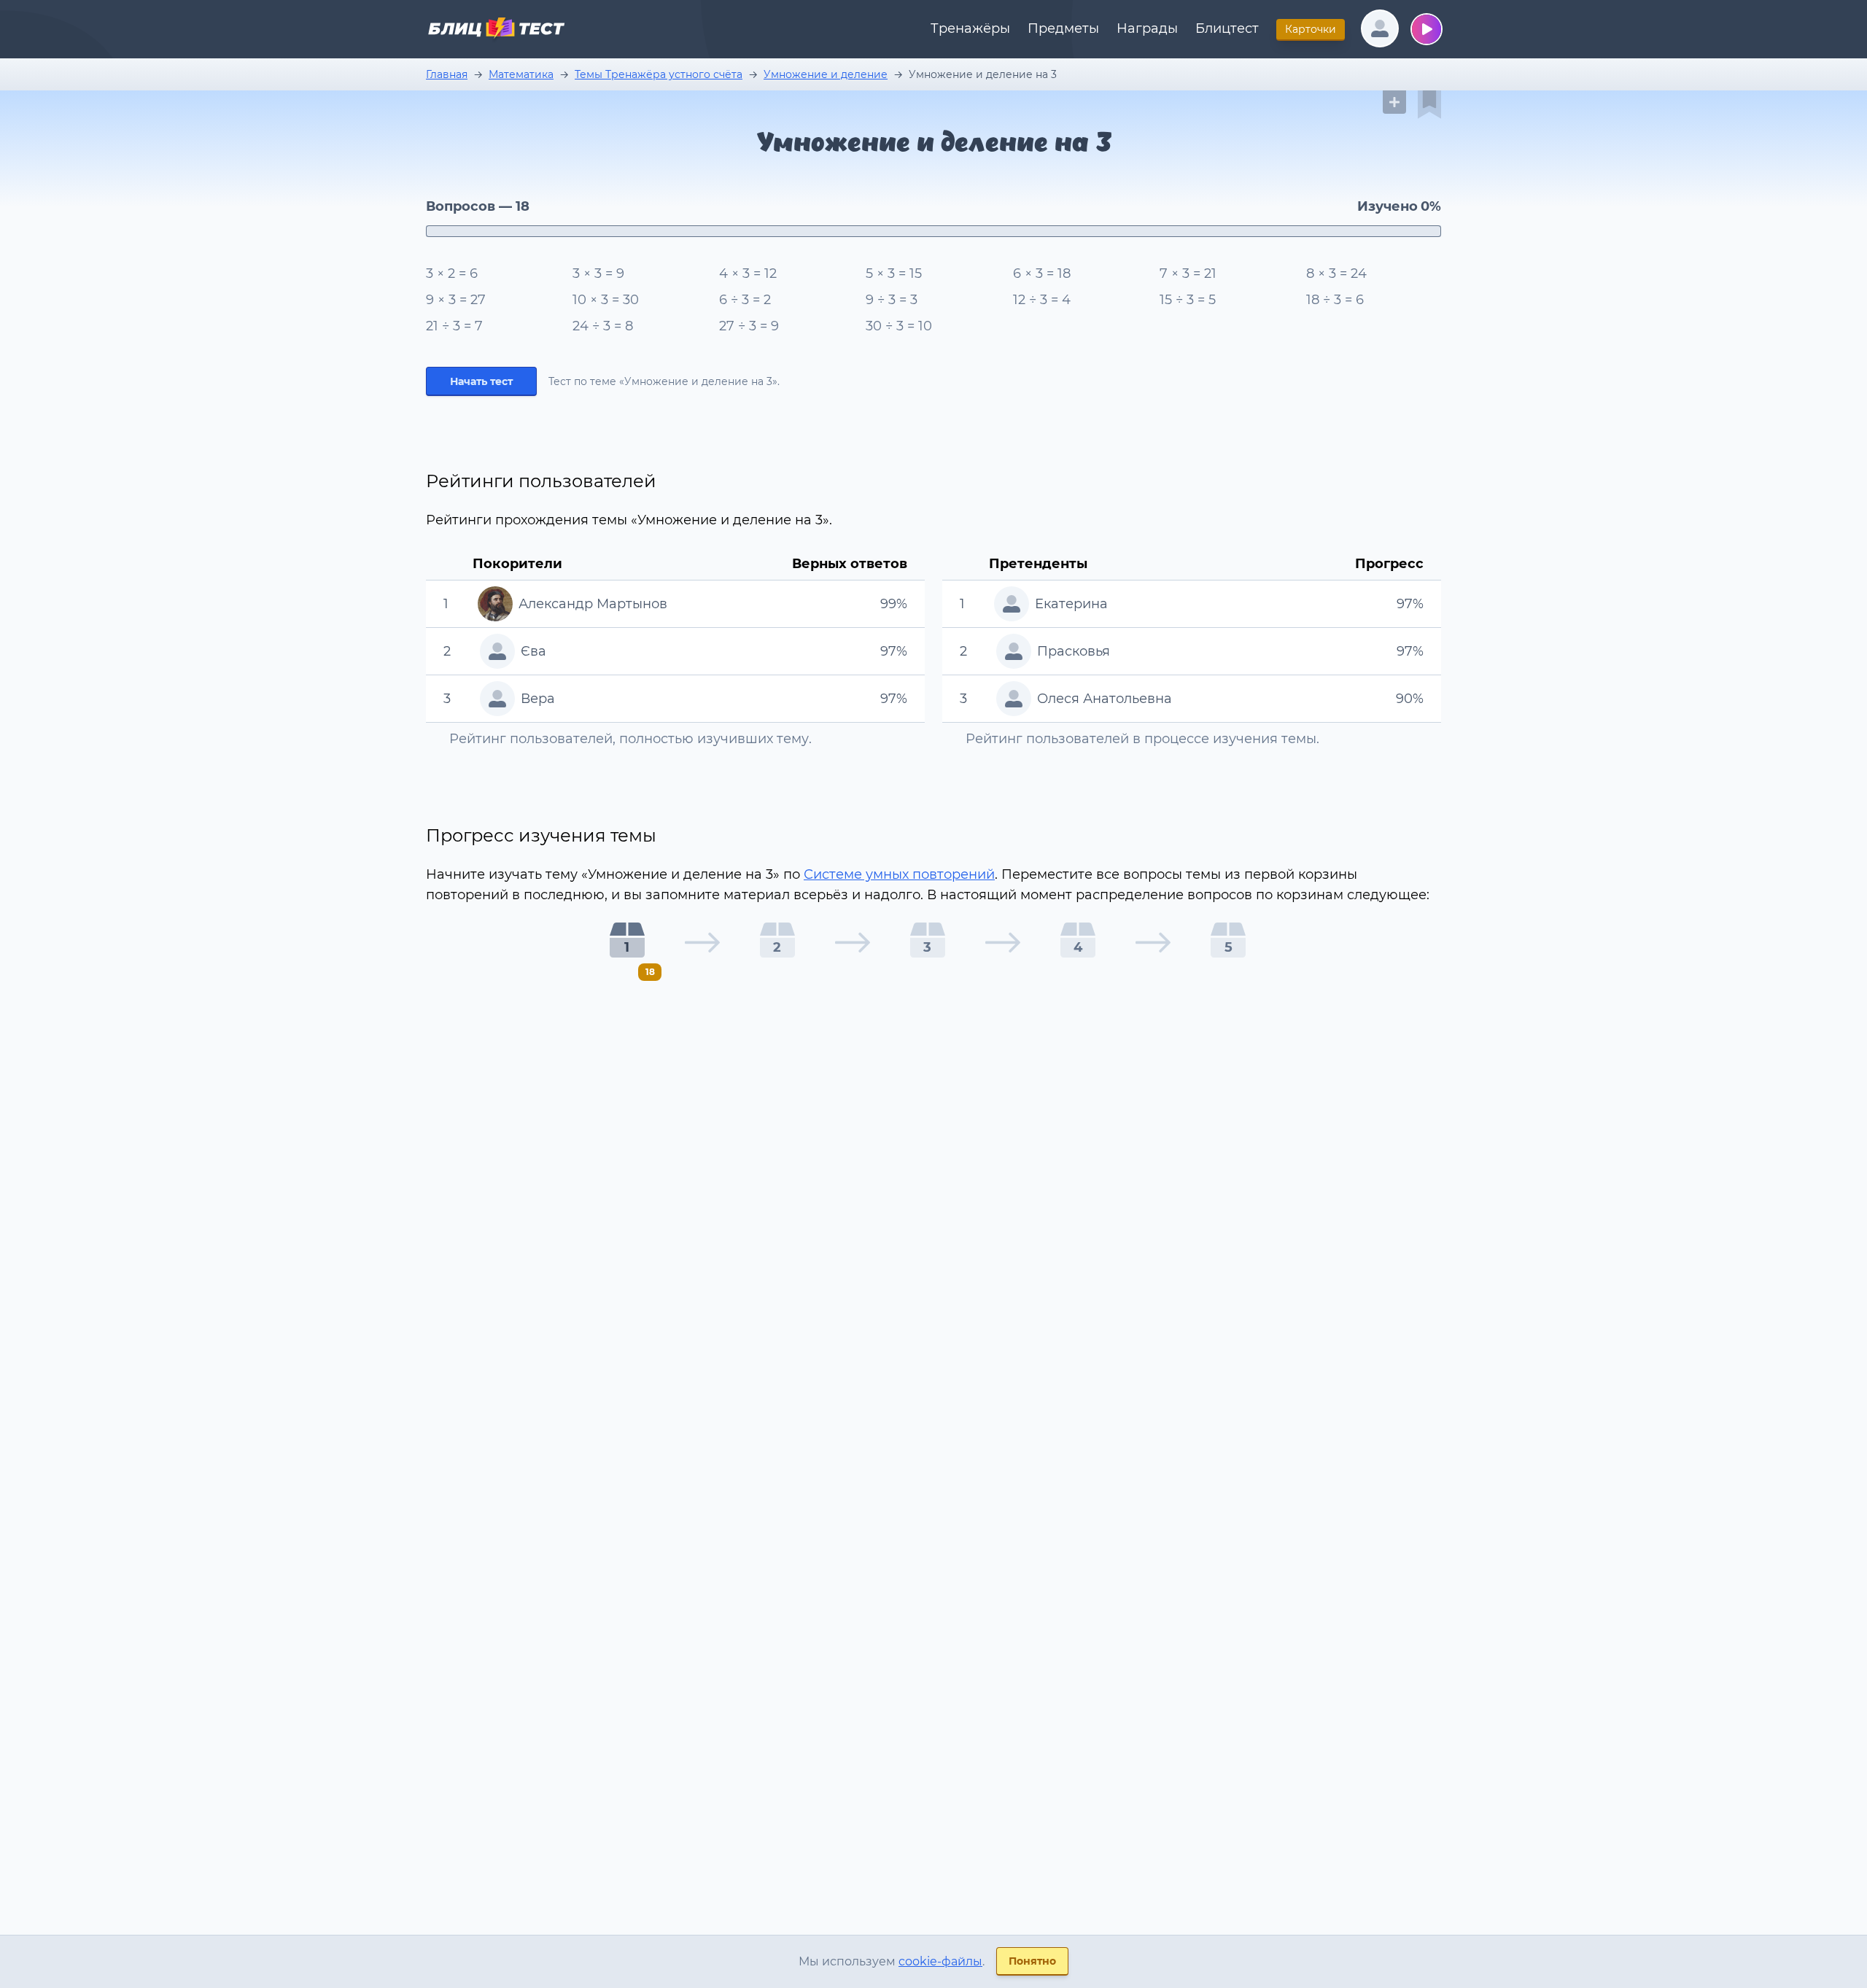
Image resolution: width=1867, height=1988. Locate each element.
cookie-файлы (940, 1961)
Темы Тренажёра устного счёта (659, 74)
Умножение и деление (826, 74)
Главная (447, 74)
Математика (521, 74)
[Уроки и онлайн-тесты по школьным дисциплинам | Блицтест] (496, 31)
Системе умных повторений (899, 874)
